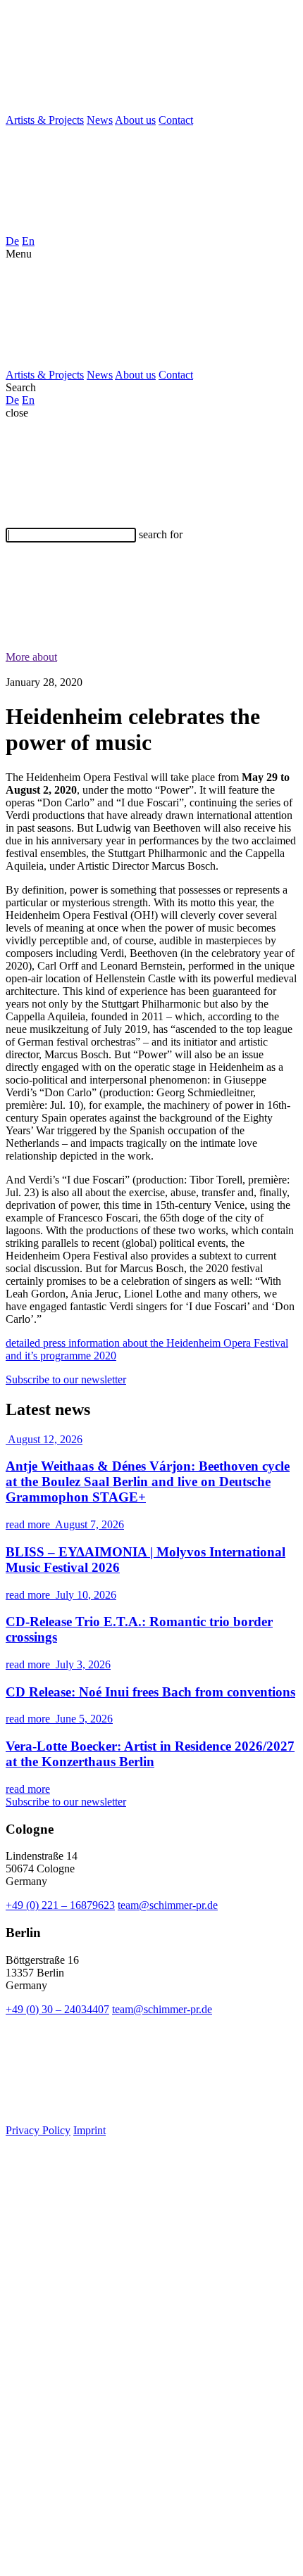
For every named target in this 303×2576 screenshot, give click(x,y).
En (28, 241)
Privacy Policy (38, 2130)
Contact (176, 120)
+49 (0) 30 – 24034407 (57, 2009)
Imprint (89, 2130)
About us (135, 120)
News (100, 120)
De (12, 241)
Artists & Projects (45, 120)
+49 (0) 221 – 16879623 (60, 1905)
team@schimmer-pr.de (168, 1905)
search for (161, 534)
